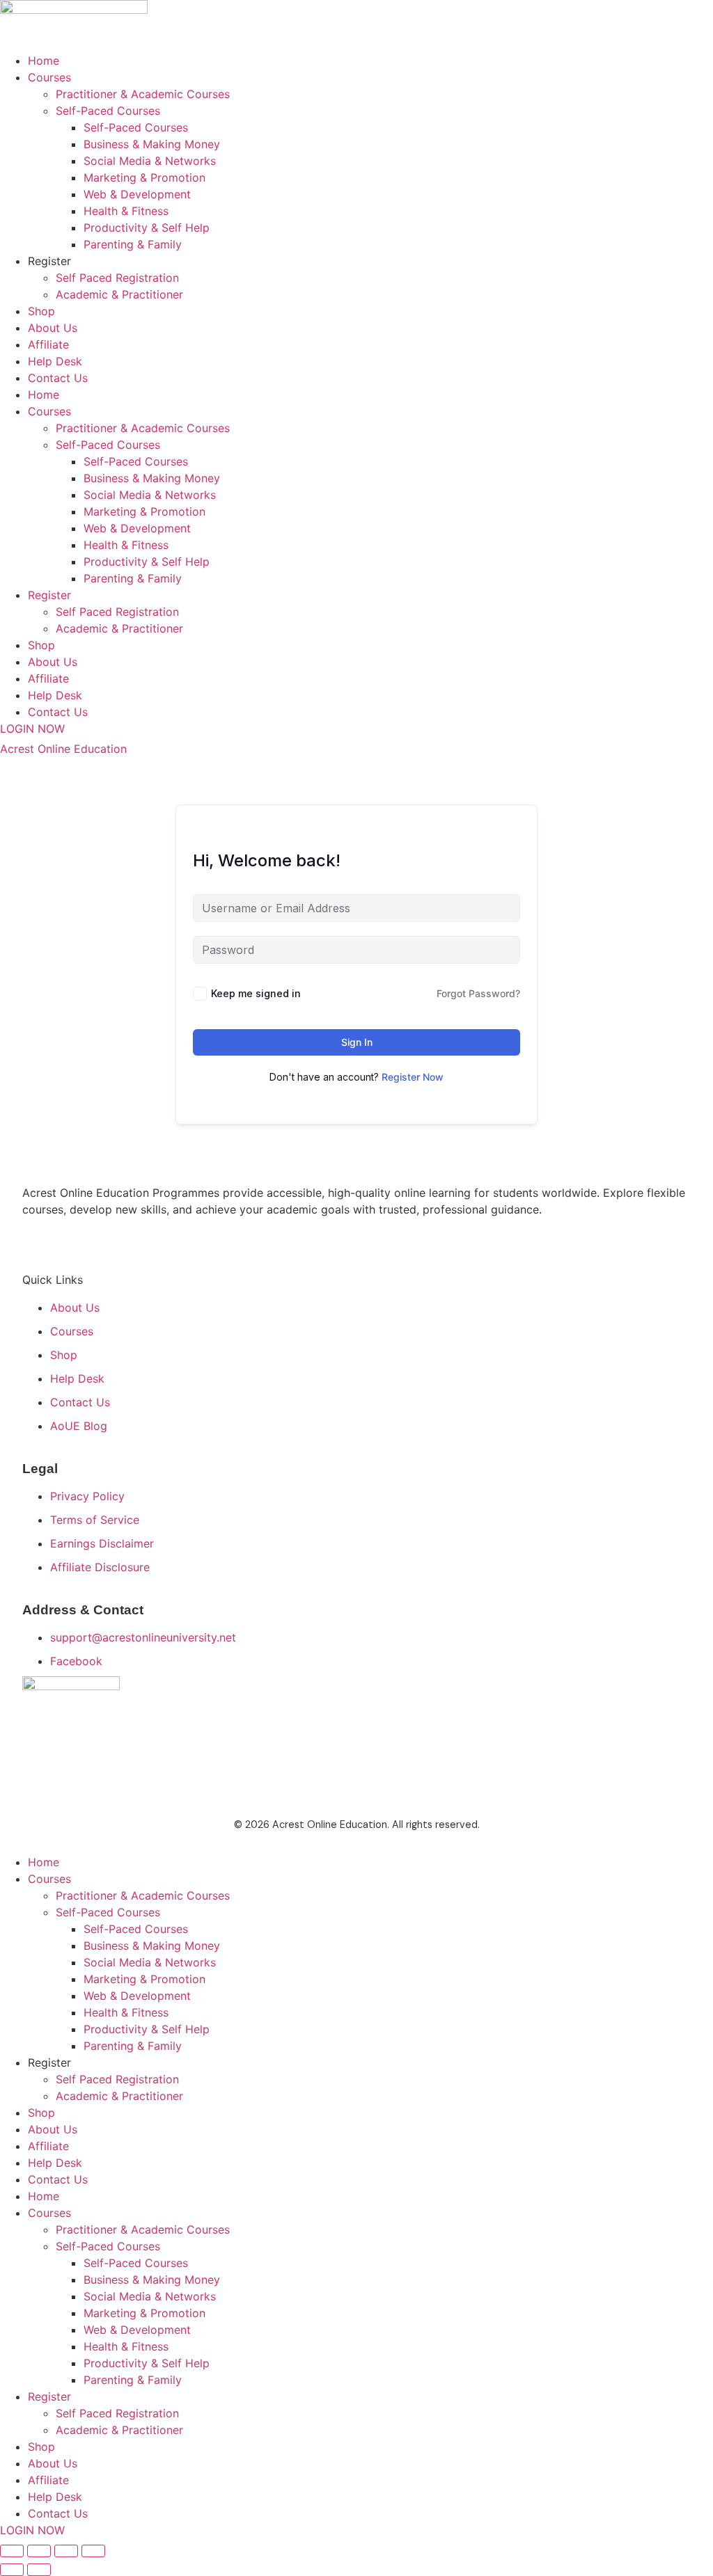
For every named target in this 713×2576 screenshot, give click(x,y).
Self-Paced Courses (108, 111)
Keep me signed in (256, 993)
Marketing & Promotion (144, 177)
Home (44, 61)
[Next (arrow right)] (39, 2570)
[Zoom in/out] (12, 2551)
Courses (49, 77)
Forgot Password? (478, 993)
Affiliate (48, 344)
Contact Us (58, 378)
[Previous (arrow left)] (12, 2570)
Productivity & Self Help (147, 228)
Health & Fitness (126, 211)
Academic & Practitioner (119, 294)
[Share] (66, 2551)
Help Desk (55, 361)
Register (49, 261)
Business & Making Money (152, 144)
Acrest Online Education (63, 749)
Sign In (357, 1042)
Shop (41, 311)
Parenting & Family (133, 244)
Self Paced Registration (117, 278)
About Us (53, 328)
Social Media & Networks (150, 161)
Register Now (413, 1077)
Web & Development (137, 194)
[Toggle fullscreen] (39, 2551)
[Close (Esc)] (93, 2551)
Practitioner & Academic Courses (143, 94)
